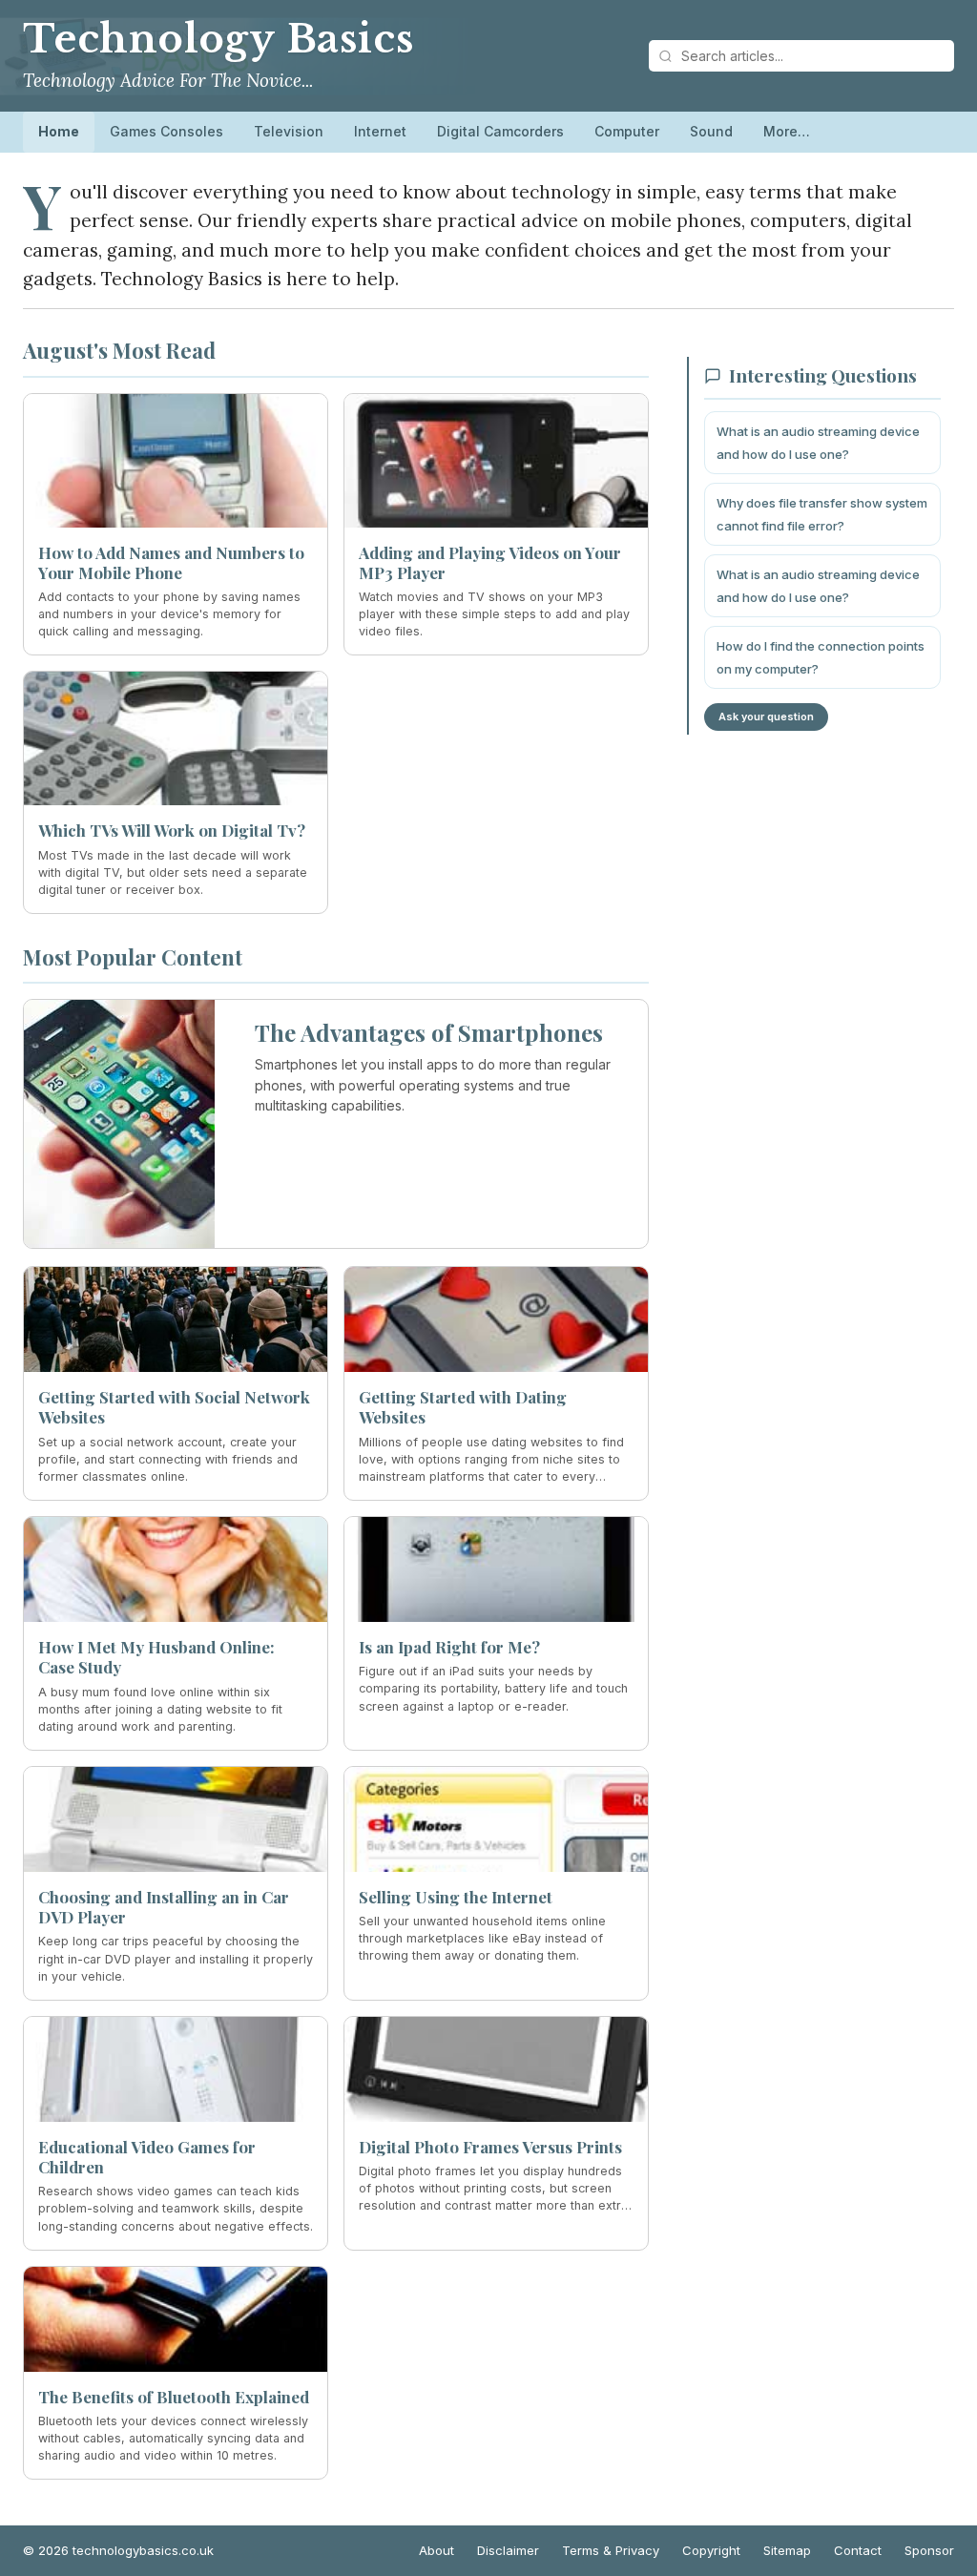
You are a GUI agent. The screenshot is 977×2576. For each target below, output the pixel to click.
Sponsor (929, 2550)
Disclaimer (508, 2550)
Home (59, 131)
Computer (627, 131)
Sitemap (787, 2550)
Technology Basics (218, 39)
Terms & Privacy (611, 2550)
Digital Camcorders (500, 131)
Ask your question (766, 717)
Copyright (711, 2550)
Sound (711, 131)
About (437, 2550)
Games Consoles (166, 131)
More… (787, 131)
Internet (380, 131)
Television (289, 131)
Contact (858, 2550)
